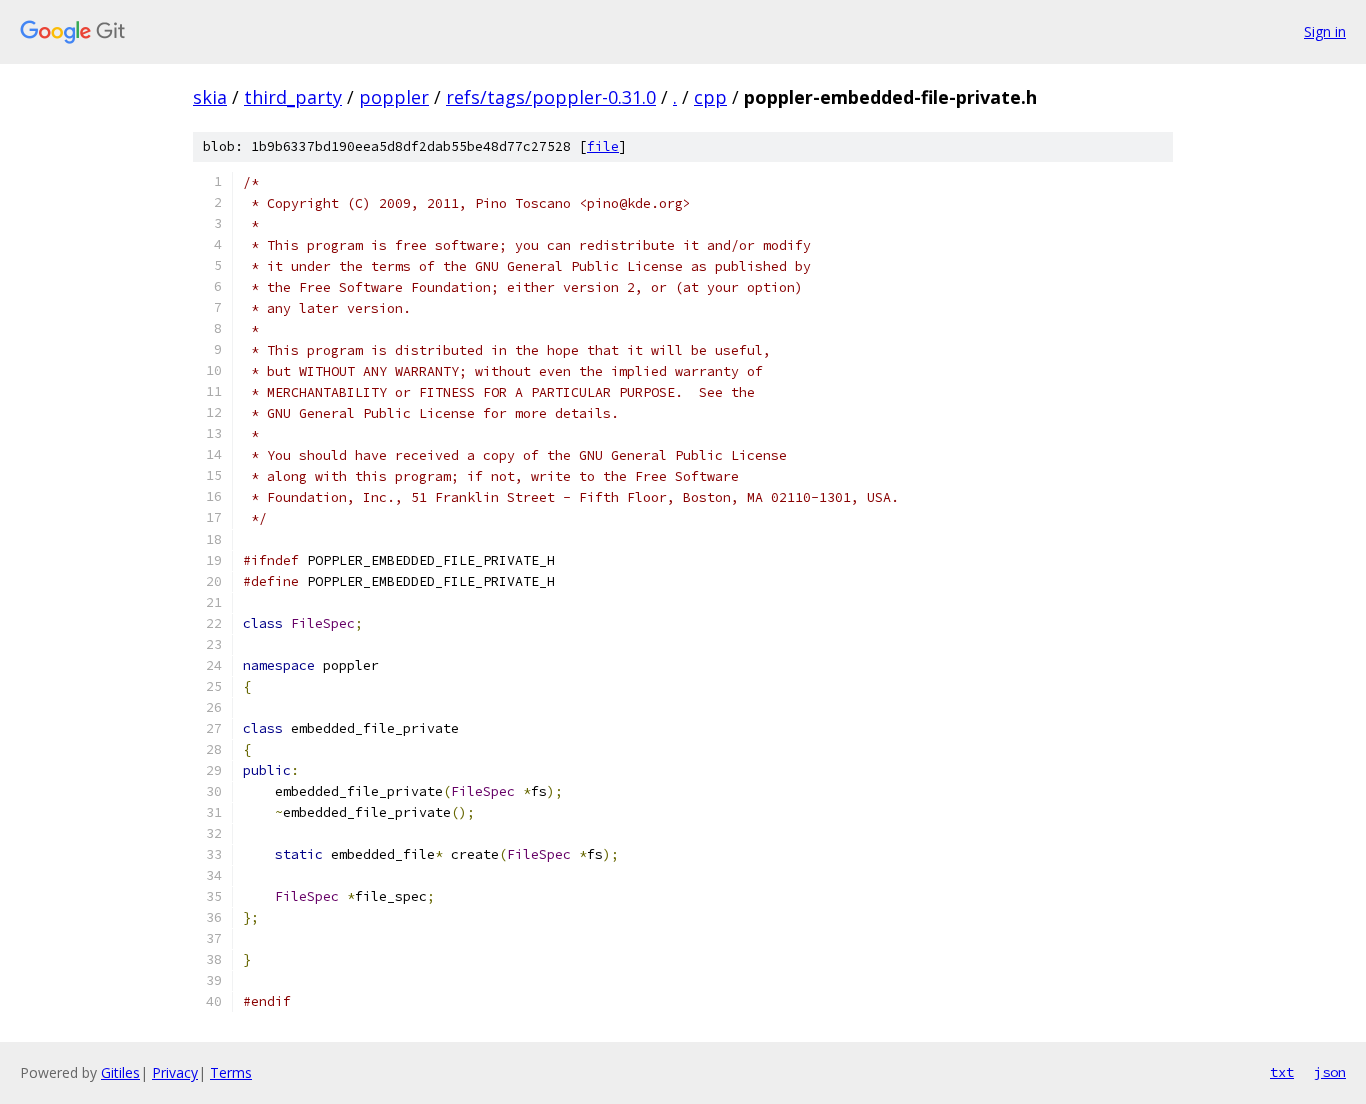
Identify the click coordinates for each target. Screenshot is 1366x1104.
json (1330, 1072)
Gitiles (120, 1072)
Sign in (1325, 31)
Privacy (175, 1072)
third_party (293, 97)
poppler (394, 97)
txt (1282, 1072)
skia (210, 97)
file (603, 146)
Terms (231, 1072)
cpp (710, 97)
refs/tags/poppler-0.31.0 (551, 97)
